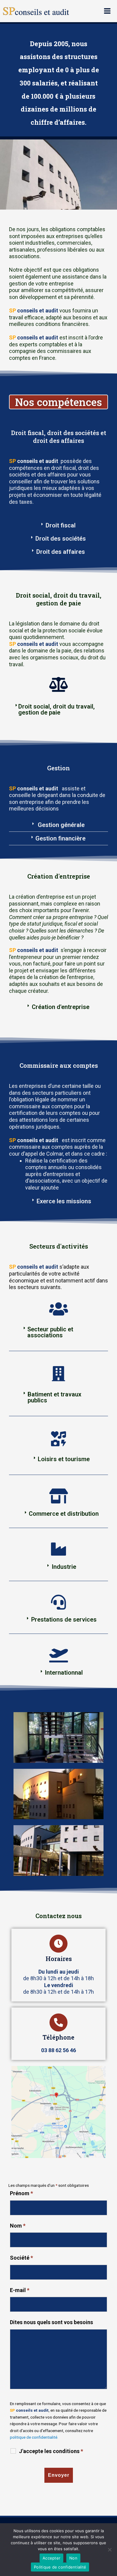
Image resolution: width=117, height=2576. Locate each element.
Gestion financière (60, 838)
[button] (58, 525)
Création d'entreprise (61, 1007)
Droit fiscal (61, 525)
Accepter (51, 2558)
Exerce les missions (64, 1201)
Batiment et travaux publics (54, 1397)
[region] (58, 175)
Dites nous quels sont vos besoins (51, 2322)
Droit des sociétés (61, 539)
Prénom (21, 2193)
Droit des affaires (61, 552)
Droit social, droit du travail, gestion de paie (57, 709)
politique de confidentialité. (34, 2437)
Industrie (64, 1567)
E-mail (20, 2290)
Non (73, 2558)
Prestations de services (64, 1619)
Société (21, 2258)
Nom (18, 2226)
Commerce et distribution (64, 1514)
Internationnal (64, 1673)
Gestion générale (60, 825)
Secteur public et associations (50, 1332)
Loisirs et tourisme (64, 1459)
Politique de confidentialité (60, 2567)
